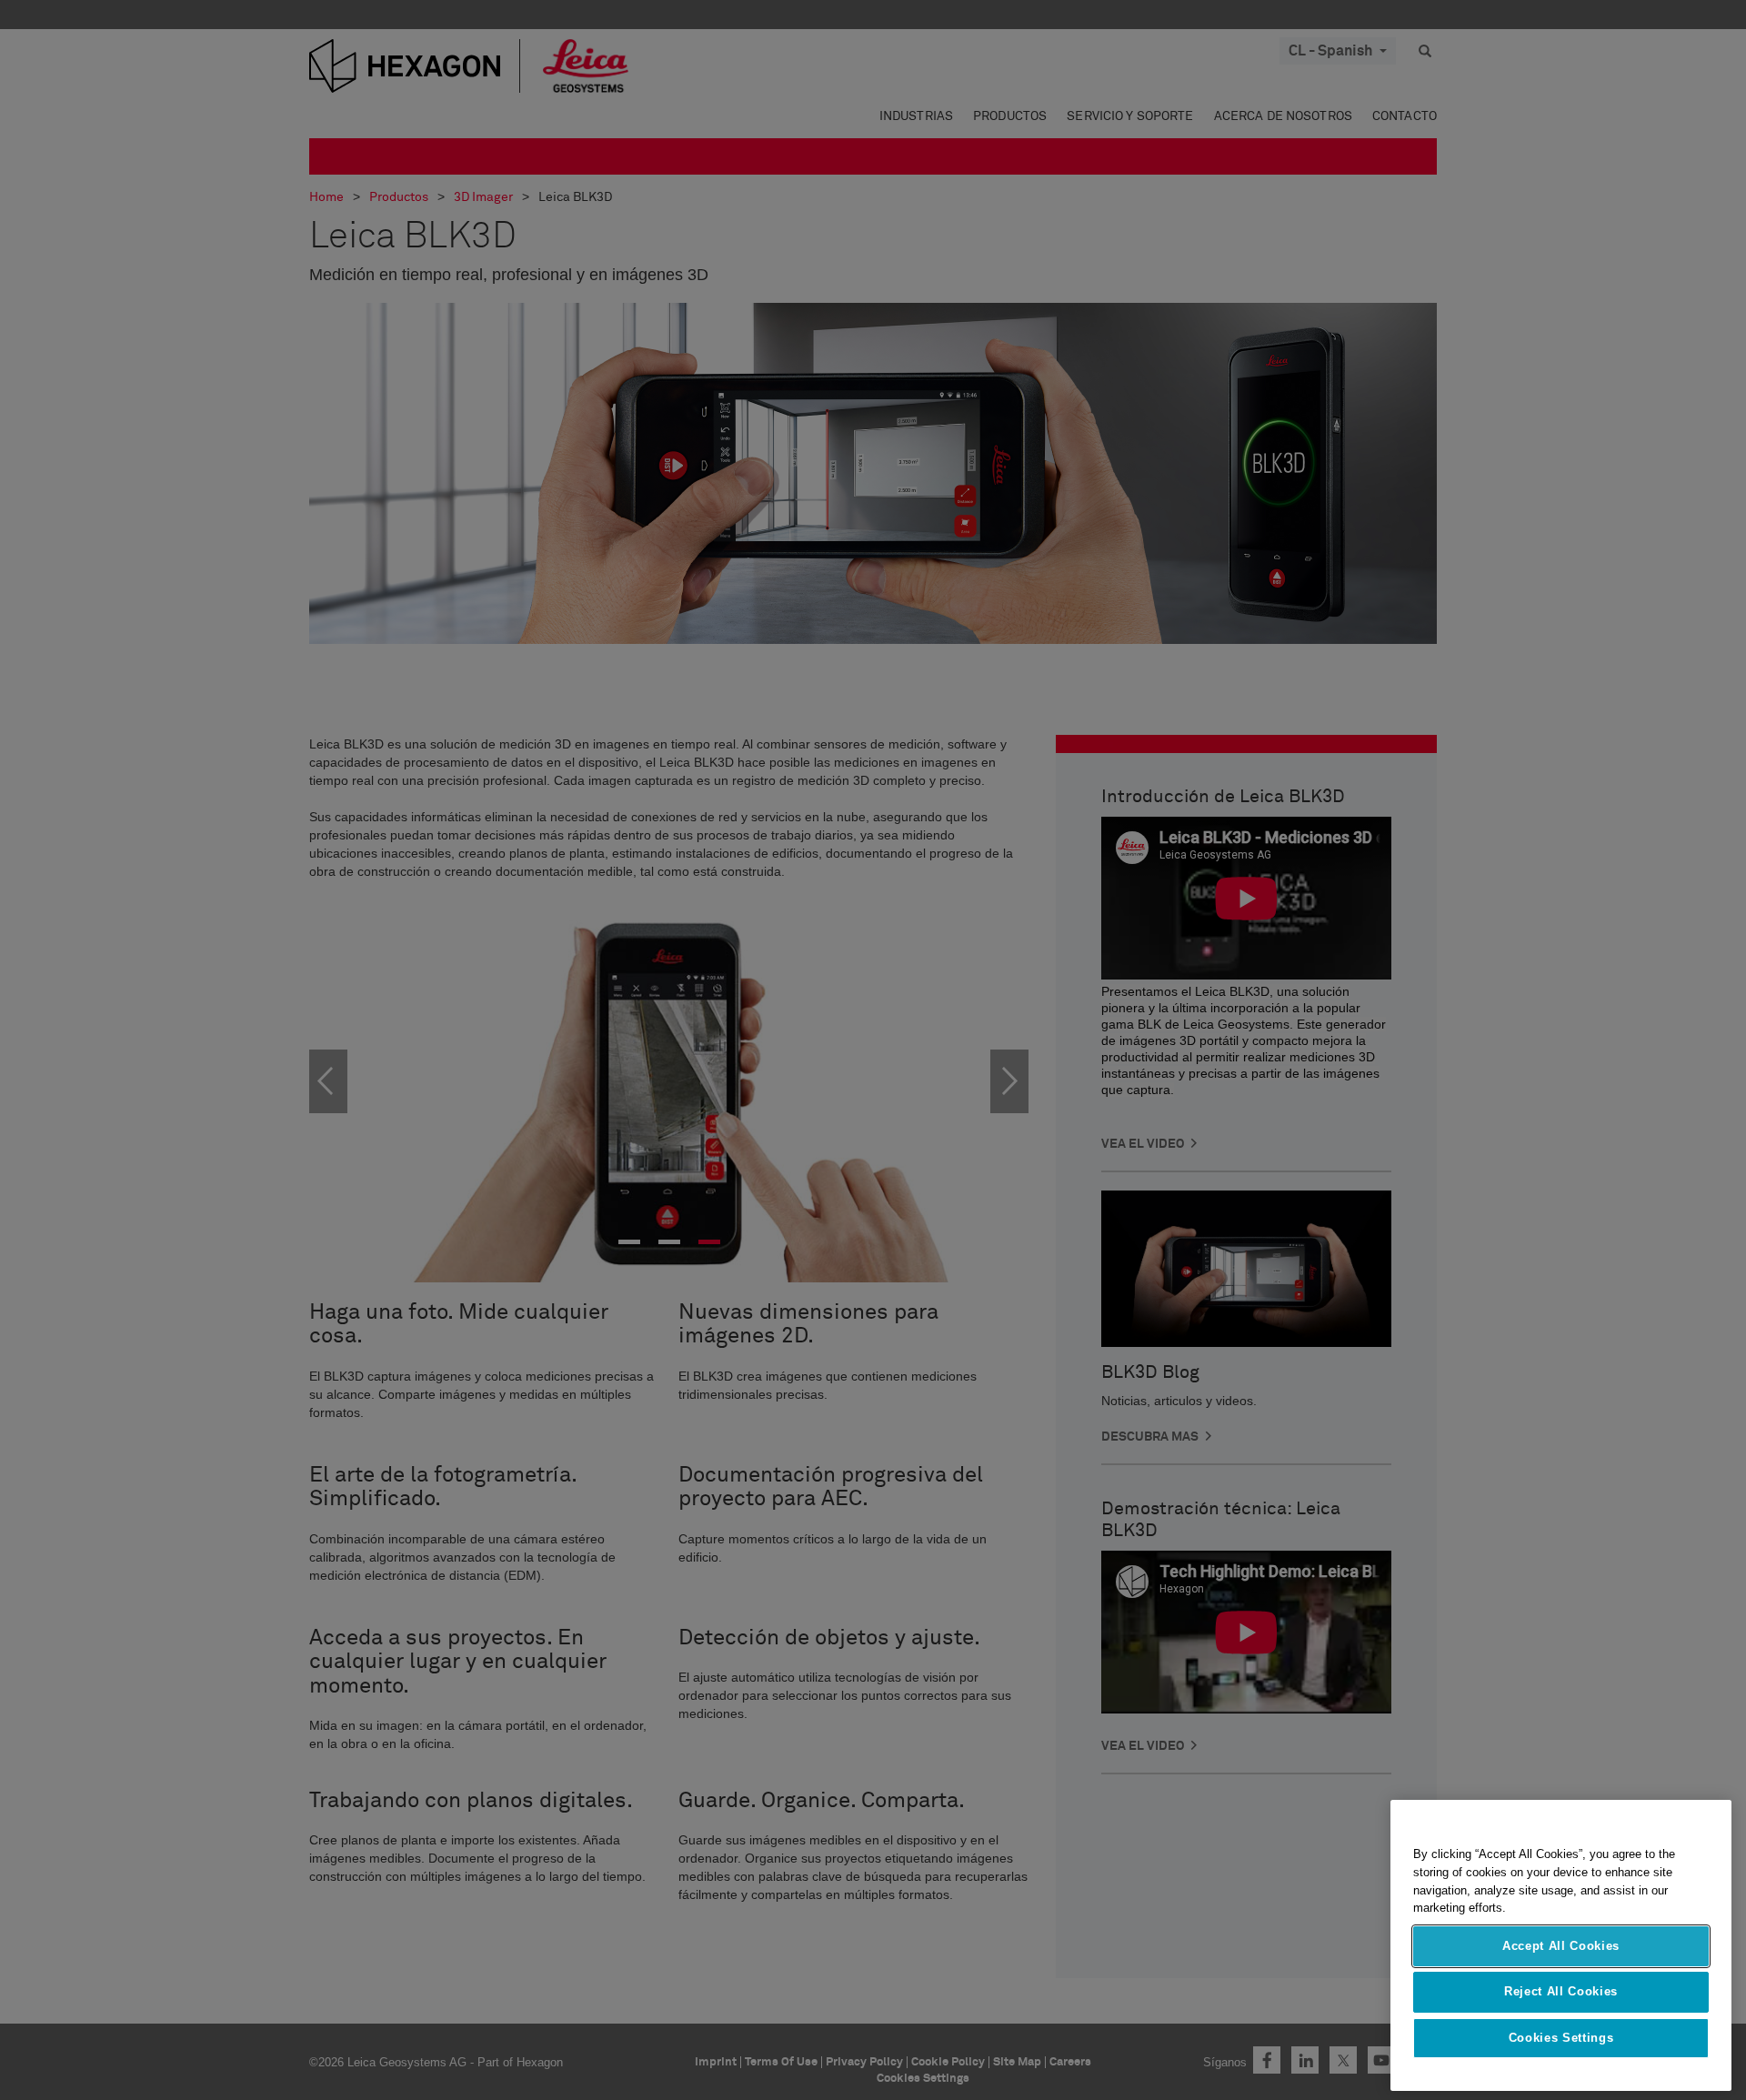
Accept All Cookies (1561, 1946)
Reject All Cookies (1561, 1991)
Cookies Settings (1561, 2038)
